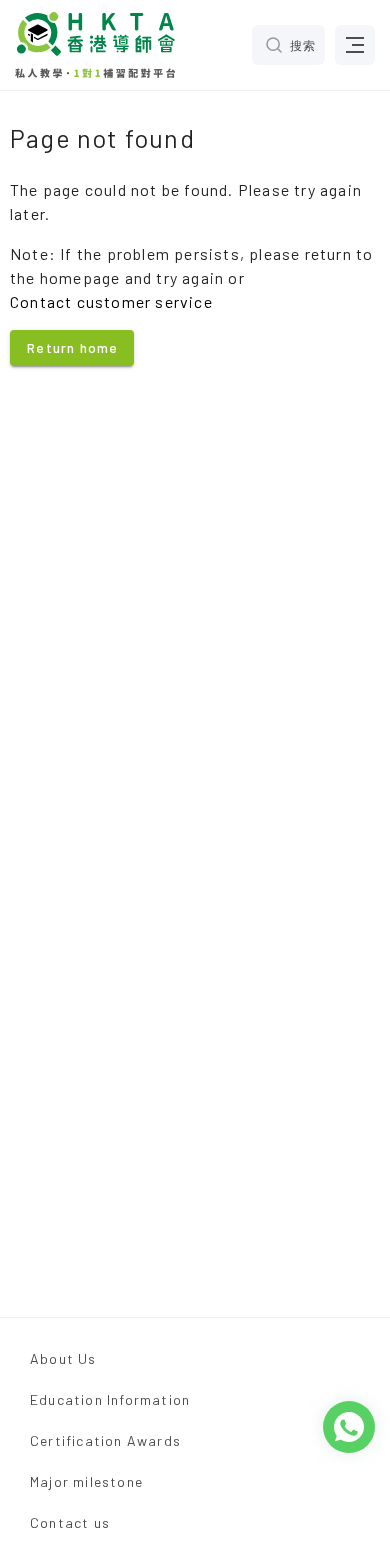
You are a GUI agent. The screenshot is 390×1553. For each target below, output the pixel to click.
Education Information (110, 1399)
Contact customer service (111, 301)
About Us (63, 1358)
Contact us (70, 1522)
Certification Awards (105, 1440)
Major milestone (86, 1481)
